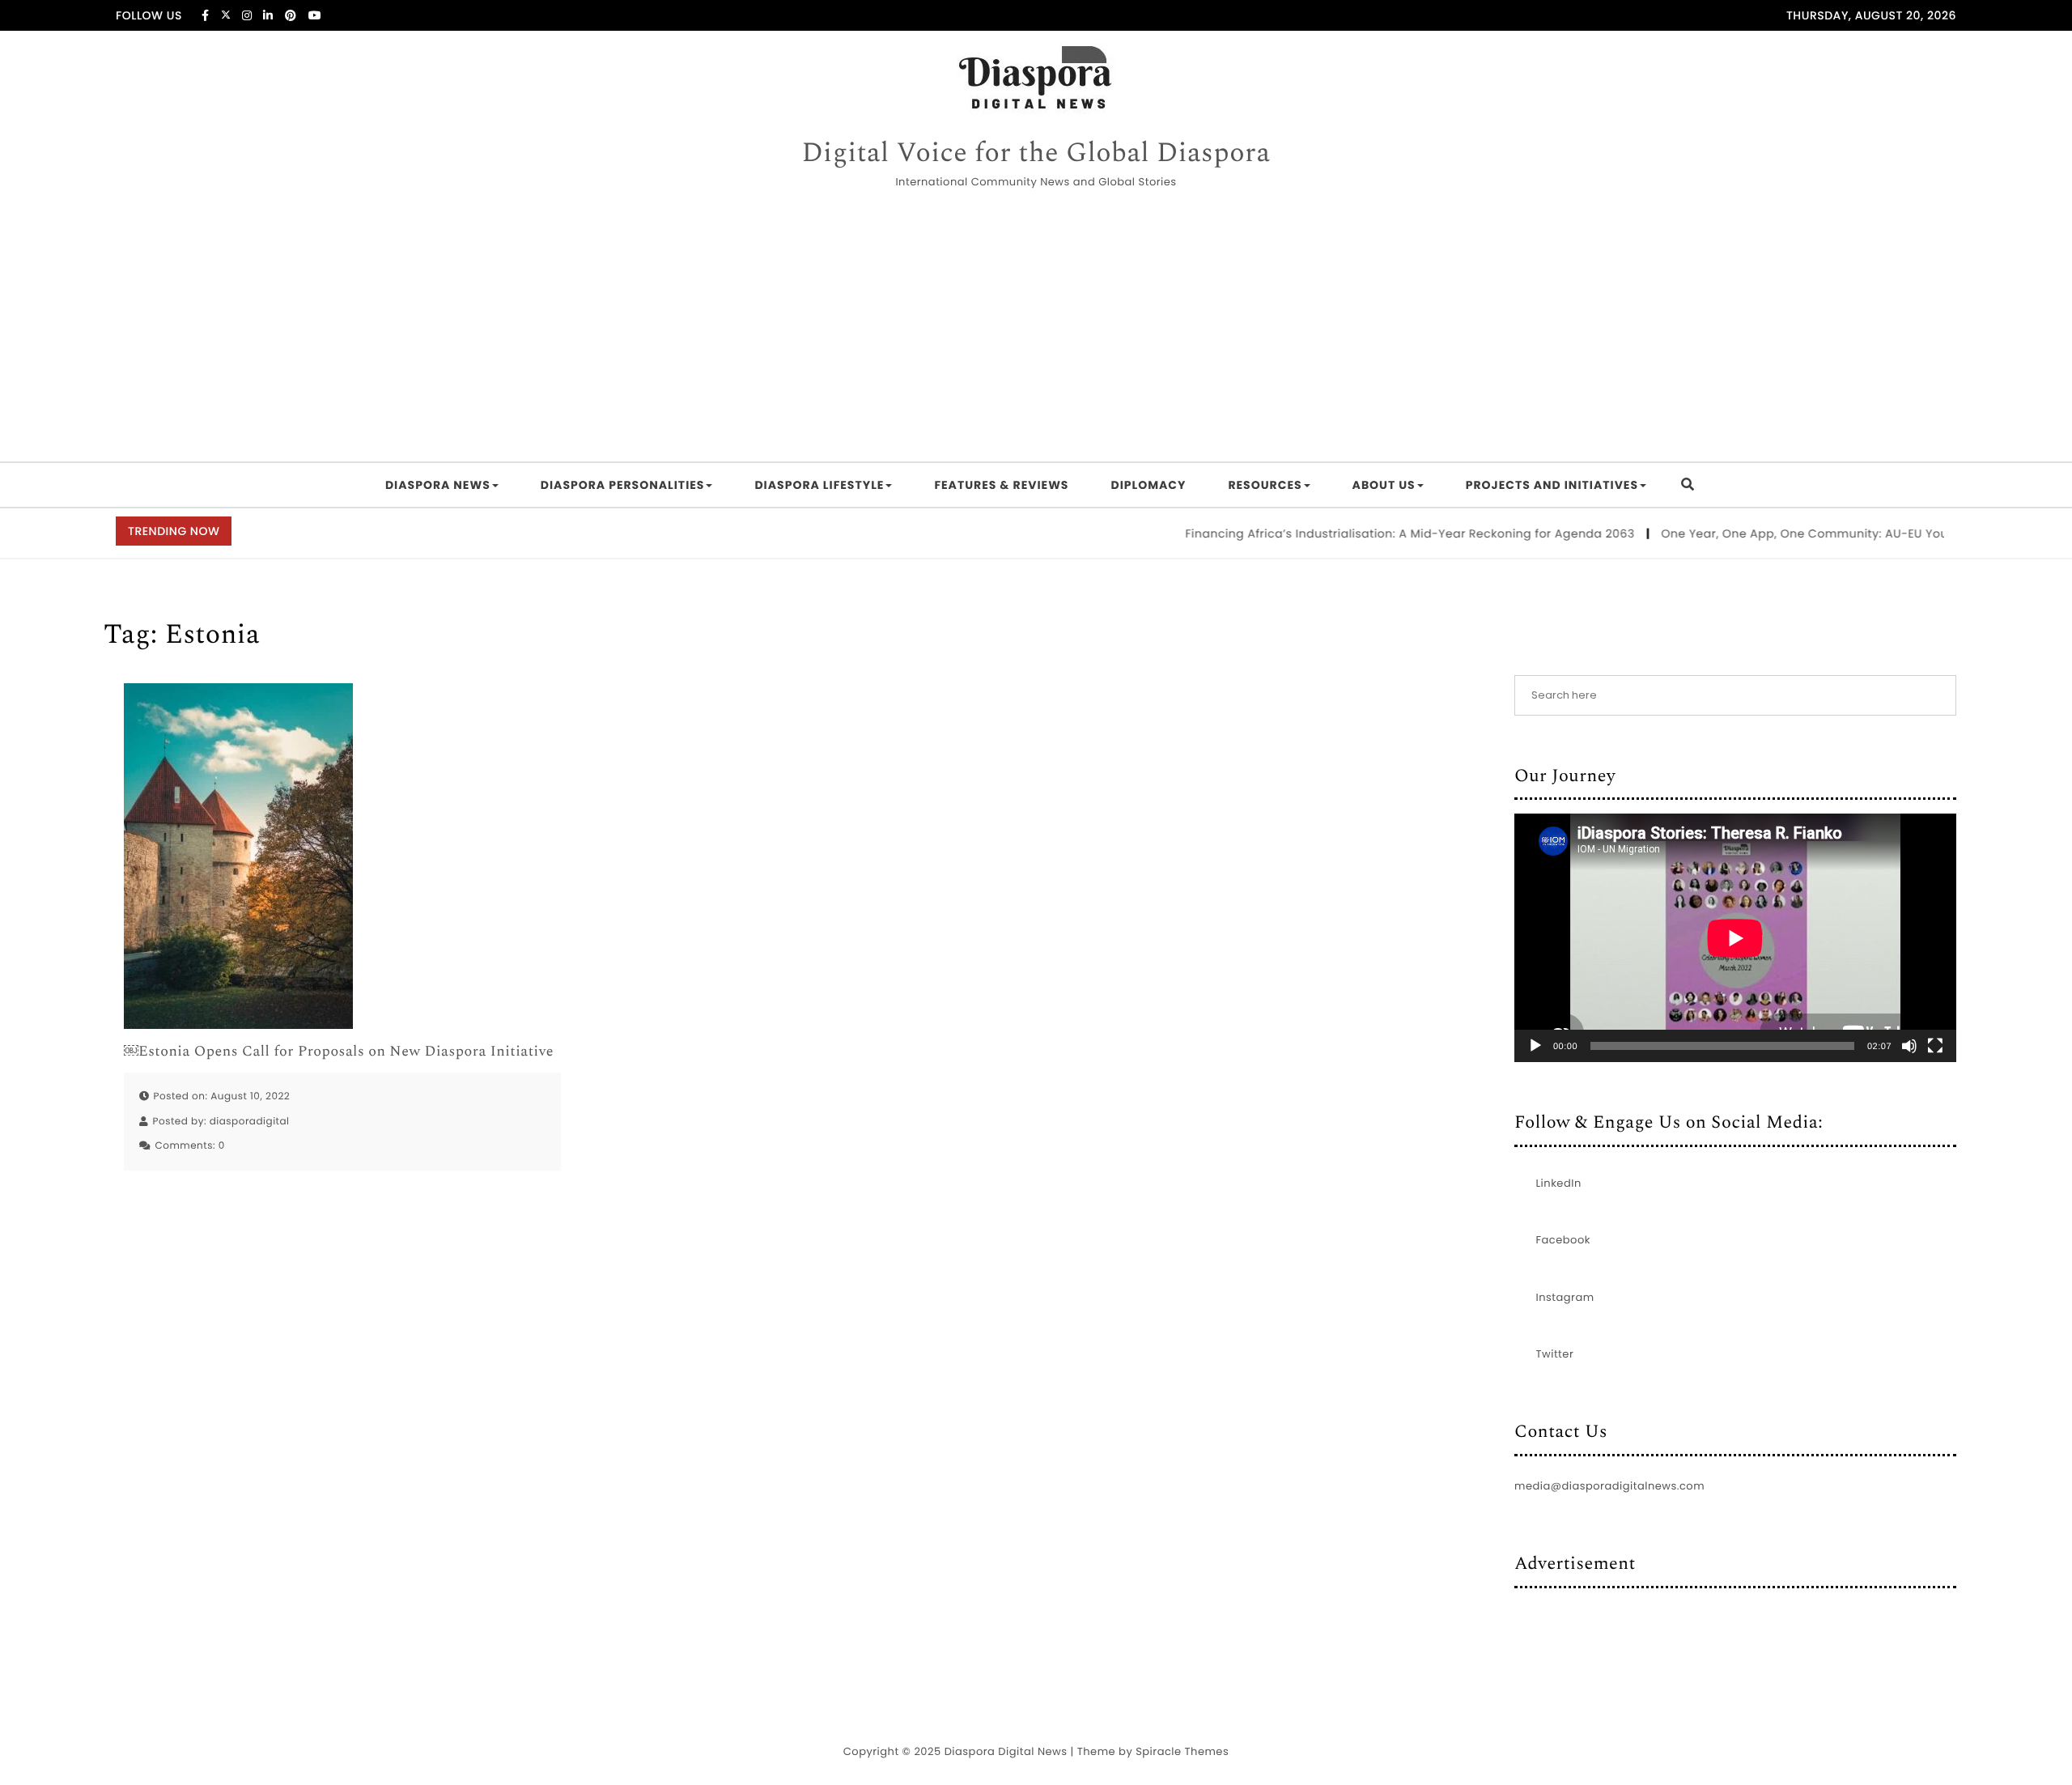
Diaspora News (438, 485)
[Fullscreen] (1935, 1046)
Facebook (1563, 1240)
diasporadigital (250, 1122)
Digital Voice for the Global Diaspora (1036, 154)
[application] (1735, 938)
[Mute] (1909, 1046)
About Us (1384, 485)
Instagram (1565, 1297)
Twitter (1555, 1354)
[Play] (1535, 1046)
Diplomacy (1148, 485)
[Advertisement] (1036, 328)
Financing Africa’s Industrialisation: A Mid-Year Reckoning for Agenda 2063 (1376, 533)
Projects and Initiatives (1552, 485)
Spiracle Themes (1182, 1751)
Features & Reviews (1001, 485)
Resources (1265, 485)
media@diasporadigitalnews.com (1609, 1486)
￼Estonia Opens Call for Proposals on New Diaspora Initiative (339, 1052)
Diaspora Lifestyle (819, 485)
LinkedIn (1559, 1183)
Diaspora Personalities (623, 485)
